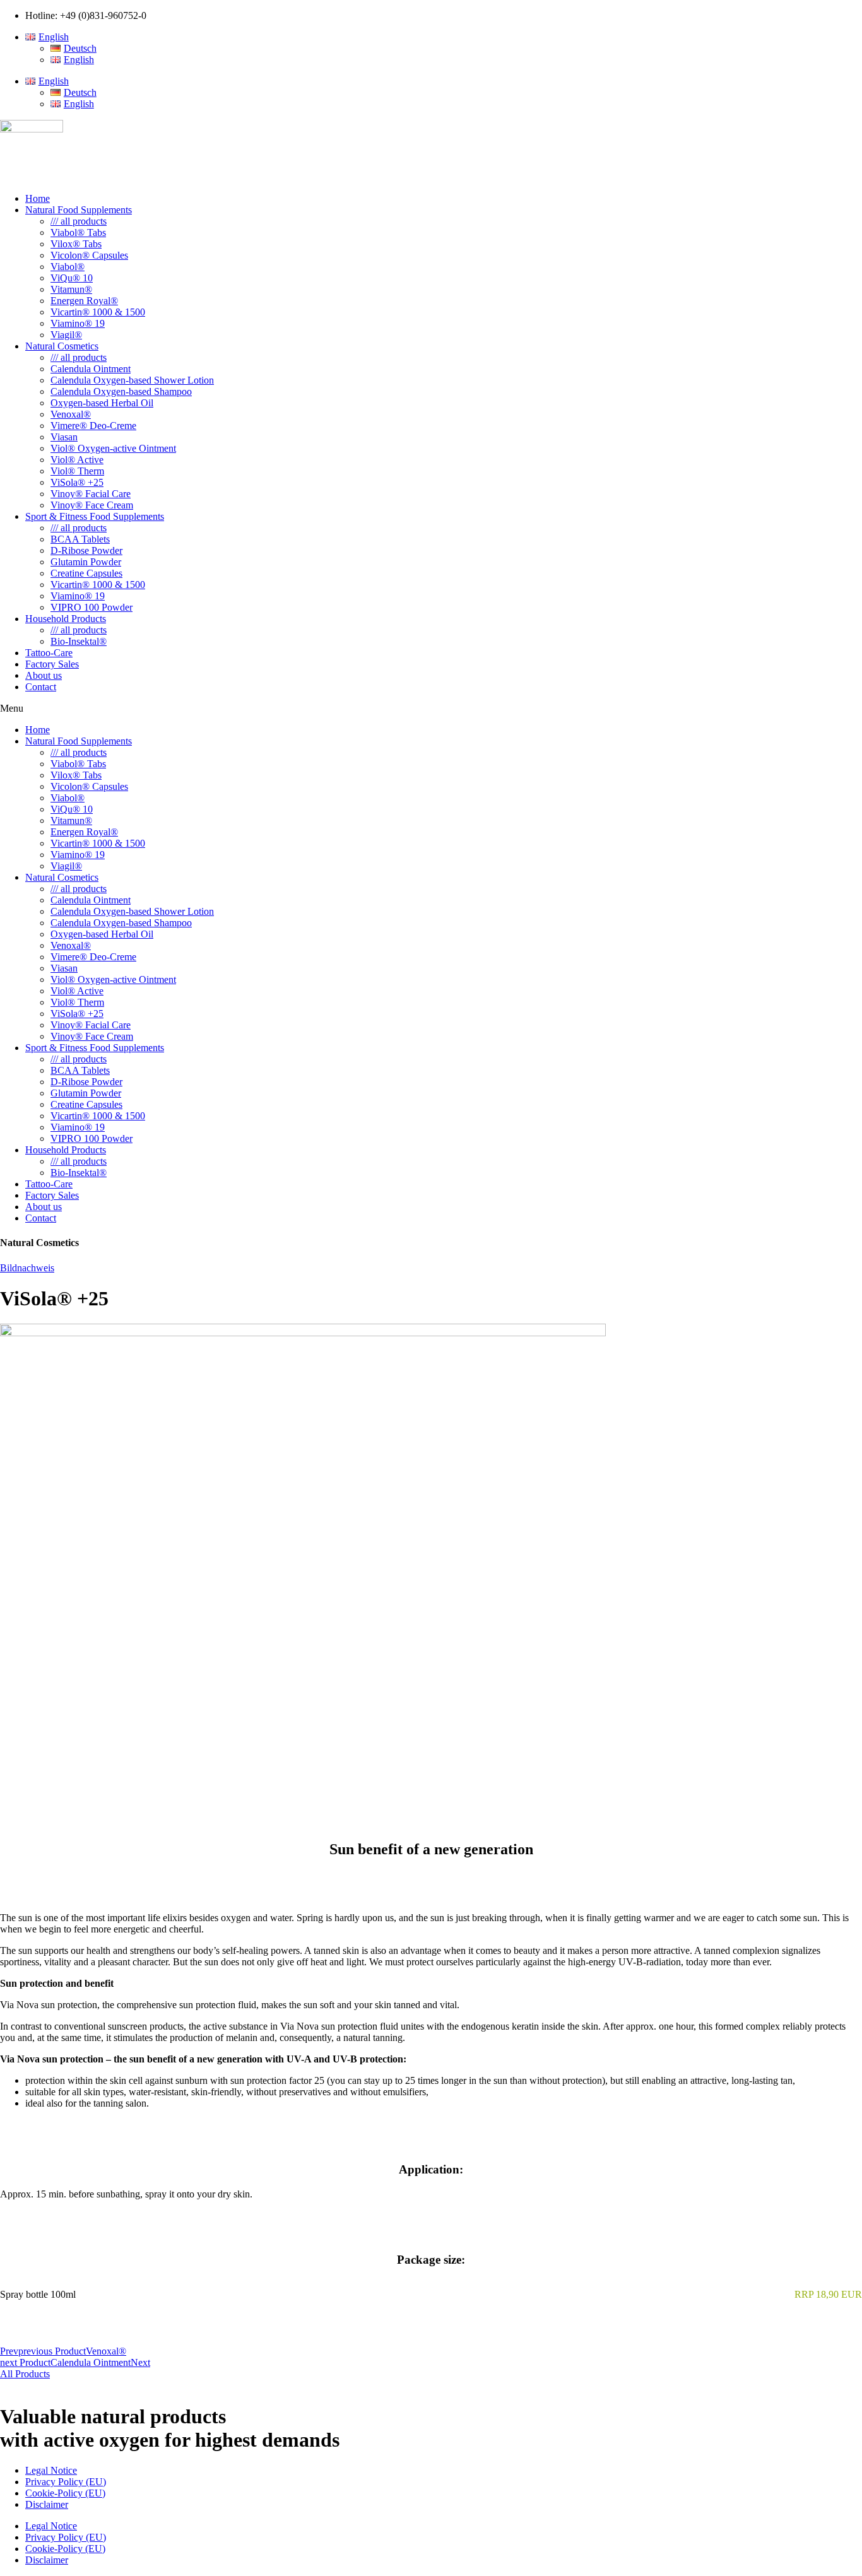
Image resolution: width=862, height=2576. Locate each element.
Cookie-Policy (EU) (65, 2493)
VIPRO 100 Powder (92, 607)
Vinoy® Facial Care (91, 494)
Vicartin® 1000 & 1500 (98, 312)
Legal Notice (51, 2470)
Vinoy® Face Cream (92, 505)
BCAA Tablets (80, 539)
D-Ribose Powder (86, 550)
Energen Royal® (84, 301)
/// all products (79, 221)
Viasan (64, 437)
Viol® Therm (77, 471)
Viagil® (66, 335)
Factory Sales (52, 664)
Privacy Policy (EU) (66, 2482)
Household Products (66, 619)
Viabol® (68, 267)
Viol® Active (77, 460)
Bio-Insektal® (79, 641)
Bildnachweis (27, 1268)
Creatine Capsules (86, 573)
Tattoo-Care (49, 653)
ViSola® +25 (77, 482)
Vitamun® (71, 289)
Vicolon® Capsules (89, 255)
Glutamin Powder (86, 562)
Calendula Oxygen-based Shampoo (121, 391)
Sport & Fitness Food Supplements (95, 516)
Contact (41, 687)
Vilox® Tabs (76, 244)
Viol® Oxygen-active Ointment (113, 448)
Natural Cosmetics (62, 346)
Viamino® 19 (78, 323)
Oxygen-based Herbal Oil (102, 403)
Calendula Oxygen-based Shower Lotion (132, 380)
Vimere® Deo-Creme (93, 426)
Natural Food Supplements (79, 210)
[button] (431, 709)
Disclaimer (47, 2504)
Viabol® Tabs (78, 232)
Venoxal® (71, 414)
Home (38, 198)
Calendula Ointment (91, 369)
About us (44, 675)
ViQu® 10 (72, 278)
